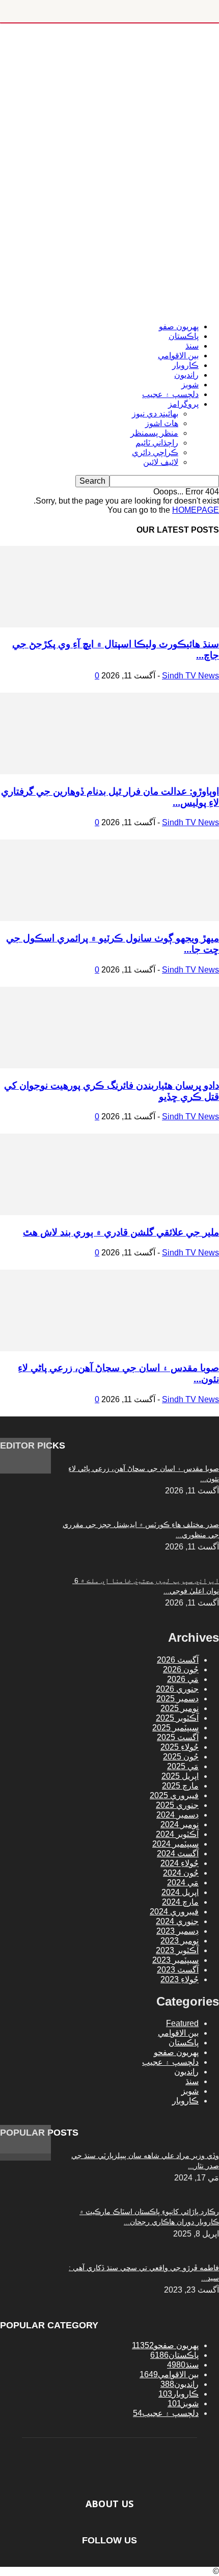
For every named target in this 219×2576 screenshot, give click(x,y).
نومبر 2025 (180, 1708)
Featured (182, 2023)
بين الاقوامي (178, 356)
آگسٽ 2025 (178, 1737)
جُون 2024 (181, 1873)
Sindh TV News (190, 676)
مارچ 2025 (180, 1786)
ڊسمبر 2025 (177, 1699)
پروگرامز (183, 404)
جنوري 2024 (177, 1921)
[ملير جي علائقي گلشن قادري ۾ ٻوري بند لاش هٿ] (109, 1212)
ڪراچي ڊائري (155, 452)
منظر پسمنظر (154, 433)
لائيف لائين (161, 462)
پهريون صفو (179, 326)
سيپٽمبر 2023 (175, 1960)
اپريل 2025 (180, 1776)
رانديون (186, 375)
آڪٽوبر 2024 (177, 1834)
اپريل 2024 (180, 1892)
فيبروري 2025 (174, 1795)
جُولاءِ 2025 (180, 1747)
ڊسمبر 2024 (177, 1815)
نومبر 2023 (180, 1941)
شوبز (190, 385)
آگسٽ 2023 (178, 1970)
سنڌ (192, 346)
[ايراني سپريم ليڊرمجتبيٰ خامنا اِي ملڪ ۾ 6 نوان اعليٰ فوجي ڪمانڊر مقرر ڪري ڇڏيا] (25, 1471)
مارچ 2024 (180, 1902)
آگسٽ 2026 (178, 1660)
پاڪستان (184, 336)
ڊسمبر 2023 (177, 1931)
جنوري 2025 (177, 1805)
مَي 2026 (183, 1679)
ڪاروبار (185, 365)
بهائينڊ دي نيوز (155, 414)
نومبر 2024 (180, 1824)
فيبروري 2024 (174, 1912)
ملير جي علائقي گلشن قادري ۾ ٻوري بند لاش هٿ (121, 1232)
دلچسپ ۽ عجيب (170, 394)
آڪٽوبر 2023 (177, 1950)
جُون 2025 (181, 1757)
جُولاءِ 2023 (180, 1979)
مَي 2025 (183, 1766)
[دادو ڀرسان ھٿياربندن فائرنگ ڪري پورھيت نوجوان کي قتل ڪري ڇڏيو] (109, 1066)
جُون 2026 (181, 1670)
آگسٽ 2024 (178, 1854)
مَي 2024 (183, 1883)
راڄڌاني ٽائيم (157, 443)
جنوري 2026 (177, 1689)
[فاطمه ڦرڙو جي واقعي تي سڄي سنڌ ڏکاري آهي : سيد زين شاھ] (25, 2151)
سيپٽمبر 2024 (175, 1844)
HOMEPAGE (196, 510)
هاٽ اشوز (162, 423)
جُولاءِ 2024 (180, 1863)
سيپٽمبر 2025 (175, 1728)
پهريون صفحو (176, 2052)
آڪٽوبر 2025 (177, 1718)
